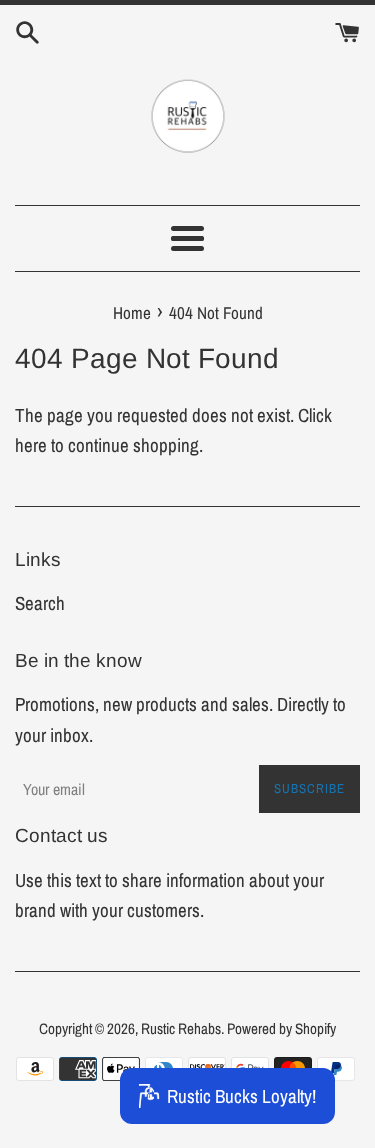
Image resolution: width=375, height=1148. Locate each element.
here (31, 445)
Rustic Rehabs (181, 1028)
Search (40, 603)
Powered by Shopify (281, 1028)
